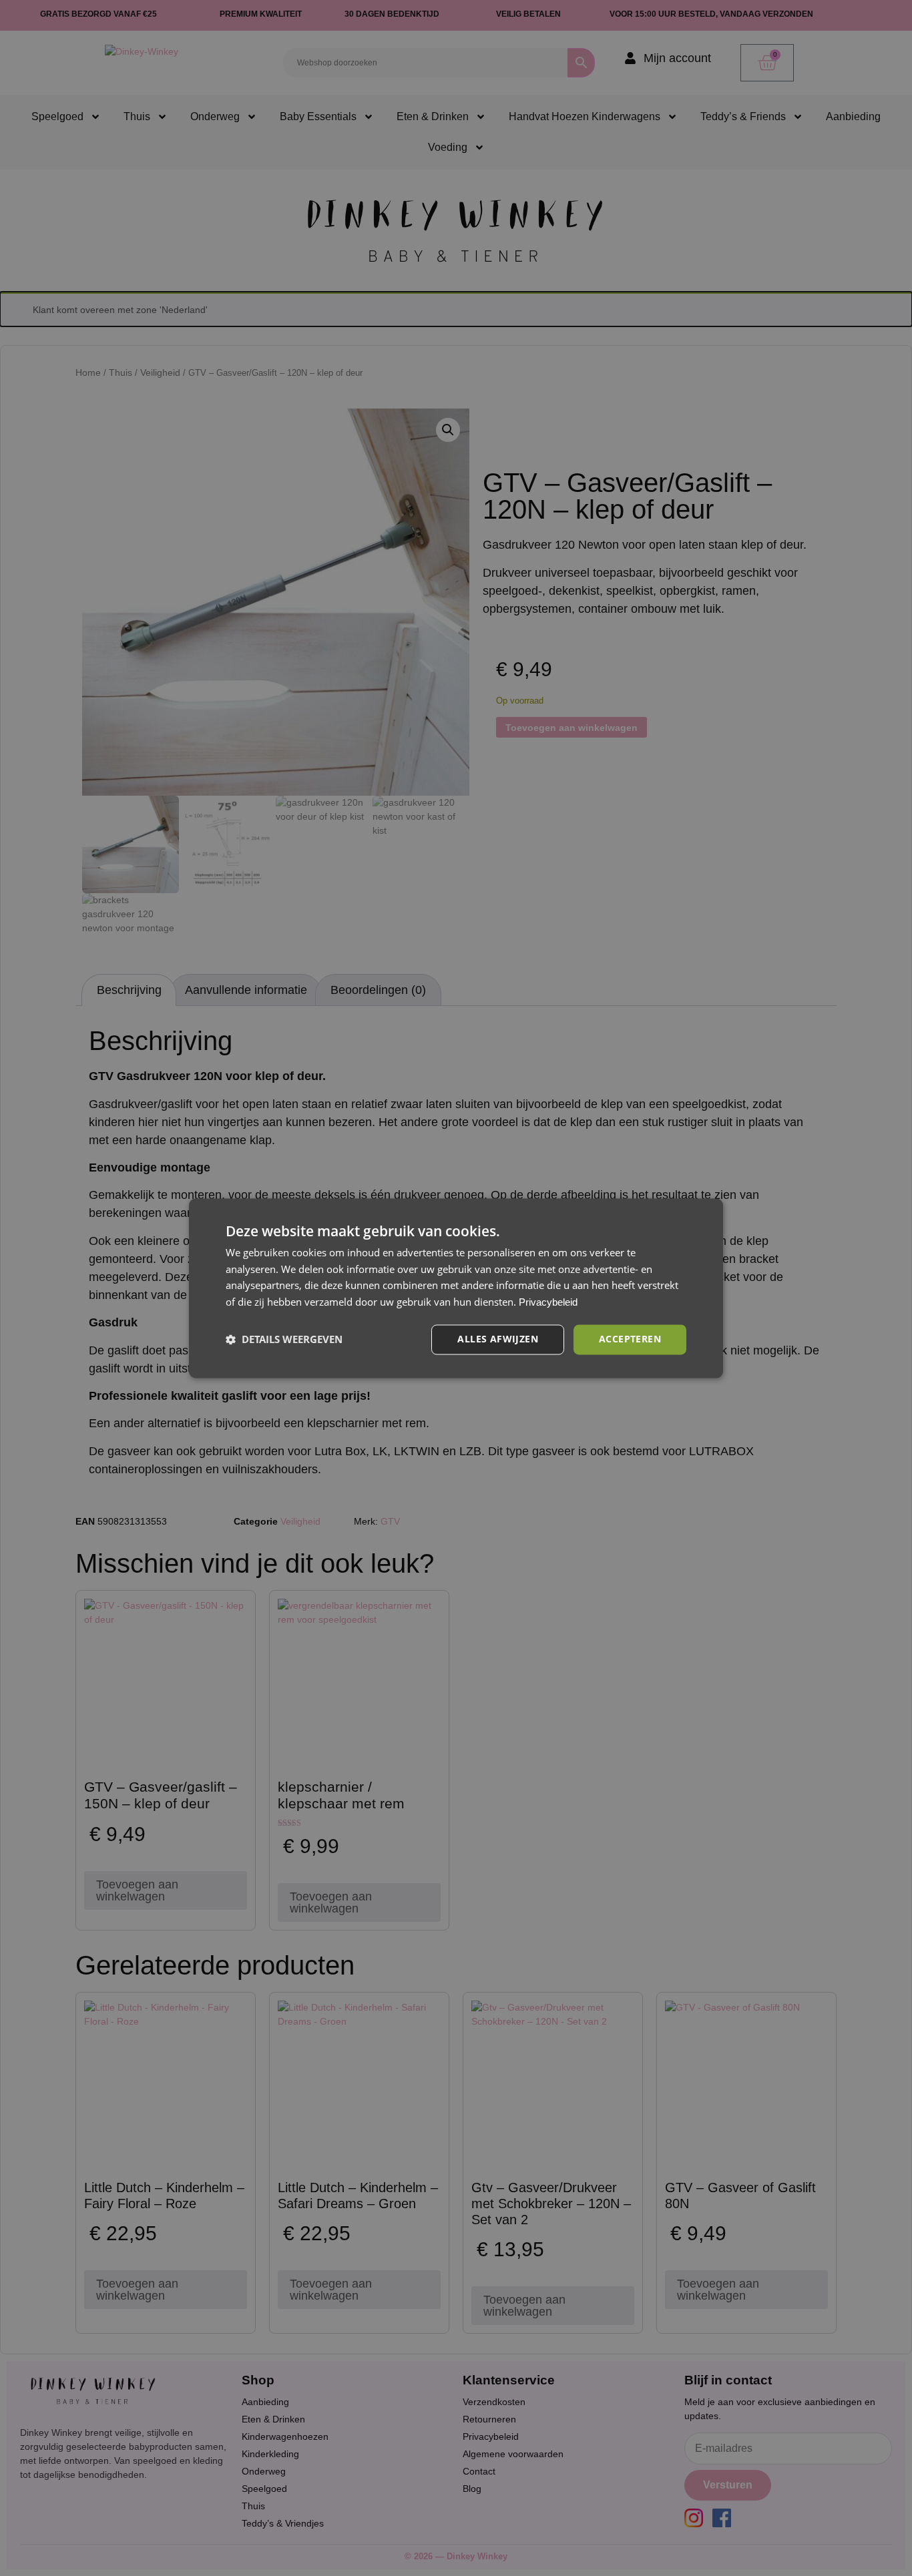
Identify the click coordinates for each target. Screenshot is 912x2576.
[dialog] (456, 1288)
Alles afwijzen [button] (498, 1339)
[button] (284, 1340)
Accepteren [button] (630, 1339)
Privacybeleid (548, 1303)
